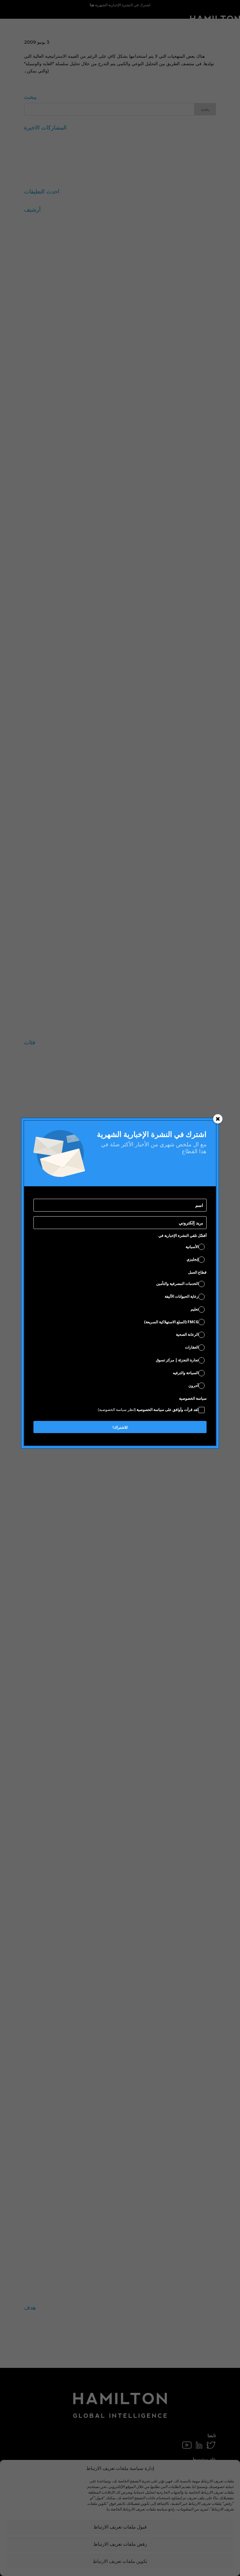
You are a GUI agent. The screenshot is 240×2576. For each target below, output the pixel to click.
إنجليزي (192, 1259)
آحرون (193, 1386)
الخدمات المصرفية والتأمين (177, 1283)
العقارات (192, 1347)
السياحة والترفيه (186, 1373)
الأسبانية (192, 1247)
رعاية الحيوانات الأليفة (182, 1296)
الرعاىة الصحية (187, 1334)
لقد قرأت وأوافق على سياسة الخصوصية (148, 1410)
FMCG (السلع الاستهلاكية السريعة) (171, 1322)
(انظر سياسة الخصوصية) (117, 1410)
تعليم (195, 1309)
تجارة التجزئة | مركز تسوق (177, 1360)
